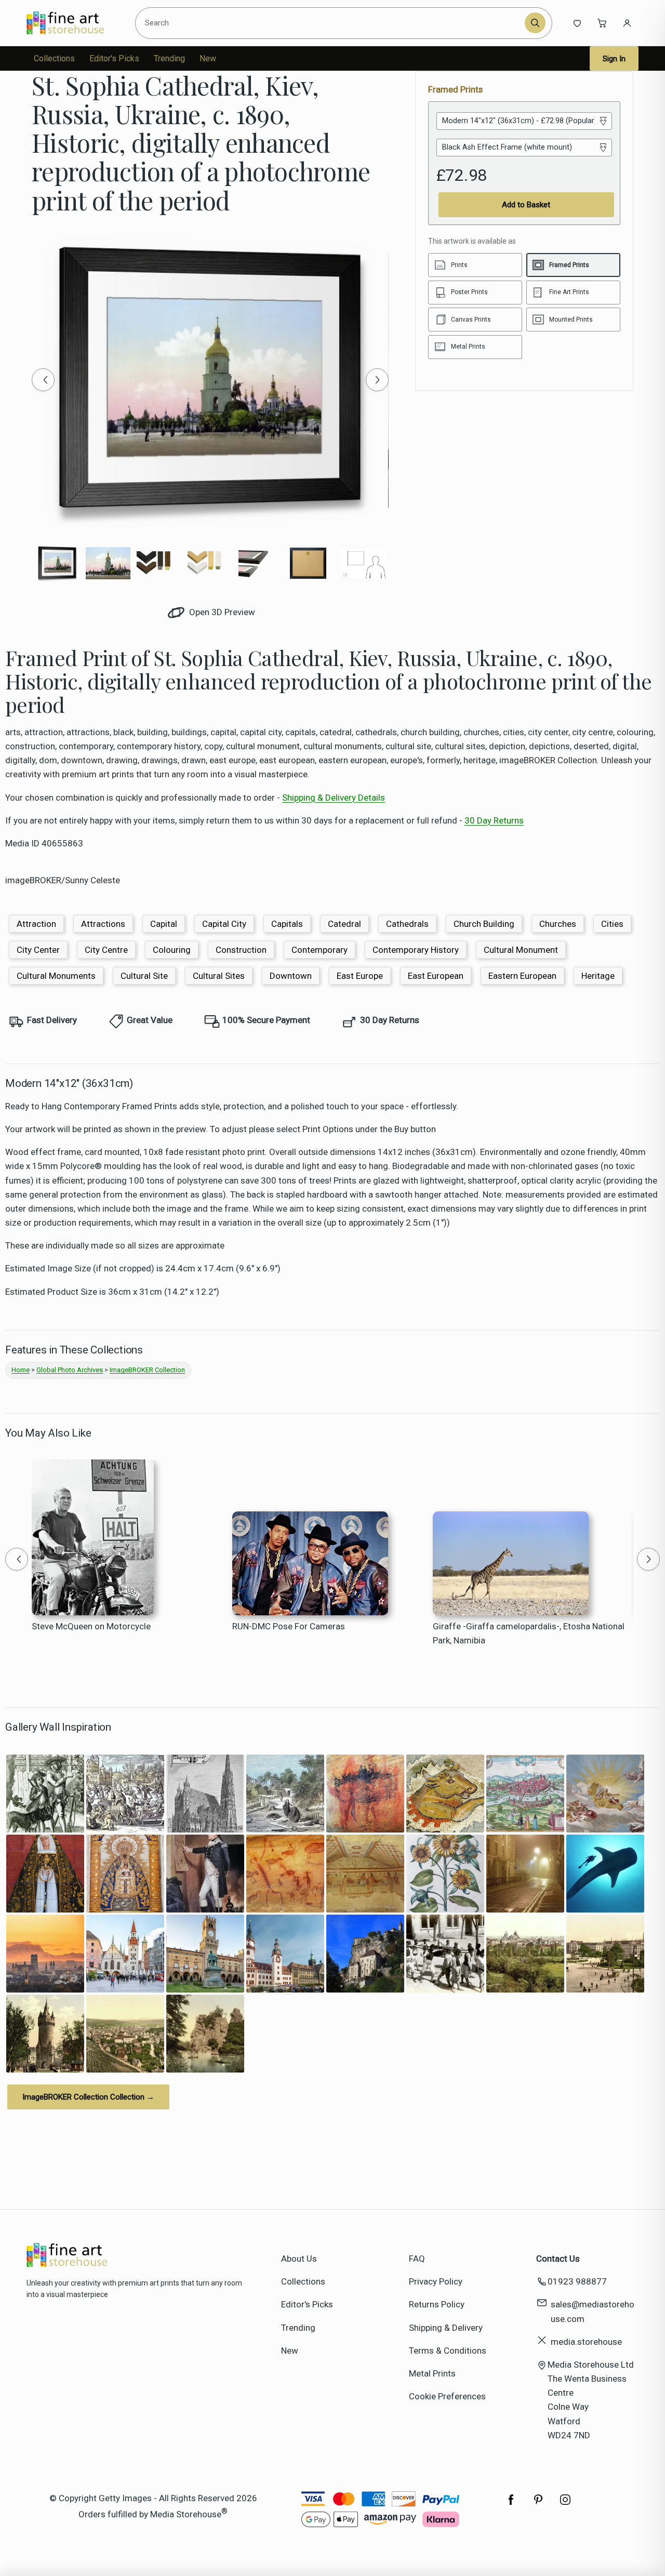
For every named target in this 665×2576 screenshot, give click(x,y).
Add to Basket (526, 205)
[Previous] (43, 380)
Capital (164, 924)
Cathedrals (407, 924)
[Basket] (602, 23)
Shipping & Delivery (446, 2328)
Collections (54, 58)
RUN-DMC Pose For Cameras (289, 1626)
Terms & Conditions (448, 2351)
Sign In (614, 59)
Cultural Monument (521, 950)
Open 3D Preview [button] (221, 612)
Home (21, 1370)
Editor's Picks (114, 58)
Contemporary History (416, 950)
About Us (299, 2259)
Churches (558, 924)
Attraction (36, 924)
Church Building (484, 924)
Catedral (344, 924)
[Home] (74, 23)
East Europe (360, 976)
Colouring (172, 950)
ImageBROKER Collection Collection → (88, 2097)
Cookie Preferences (447, 2396)
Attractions (103, 924)
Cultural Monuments (56, 976)
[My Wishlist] (577, 23)
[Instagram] (565, 2505)
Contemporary (320, 950)
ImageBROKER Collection (147, 1370)
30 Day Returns (494, 820)
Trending (169, 58)
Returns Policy (437, 2304)
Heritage (598, 976)
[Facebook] (511, 2505)
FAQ (417, 2259)
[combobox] (332, 23)
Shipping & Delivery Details (334, 798)
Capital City (224, 924)
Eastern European (522, 976)
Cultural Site (144, 976)
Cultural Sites (219, 976)
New (208, 58)
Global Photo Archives (70, 1370)
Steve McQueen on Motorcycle (91, 1626)
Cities (612, 924)
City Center (38, 950)
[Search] (535, 23)
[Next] (377, 380)
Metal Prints (432, 2373)
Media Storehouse (186, 2514)
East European (436, 976)
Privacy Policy (436, 2281)
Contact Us (558, 2259)
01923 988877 (577, 2281)
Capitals (287, 924)
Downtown (291, 976)
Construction (241, 950)
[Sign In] (627, 23)
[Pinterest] (538, 2505)
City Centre (106, 950)
